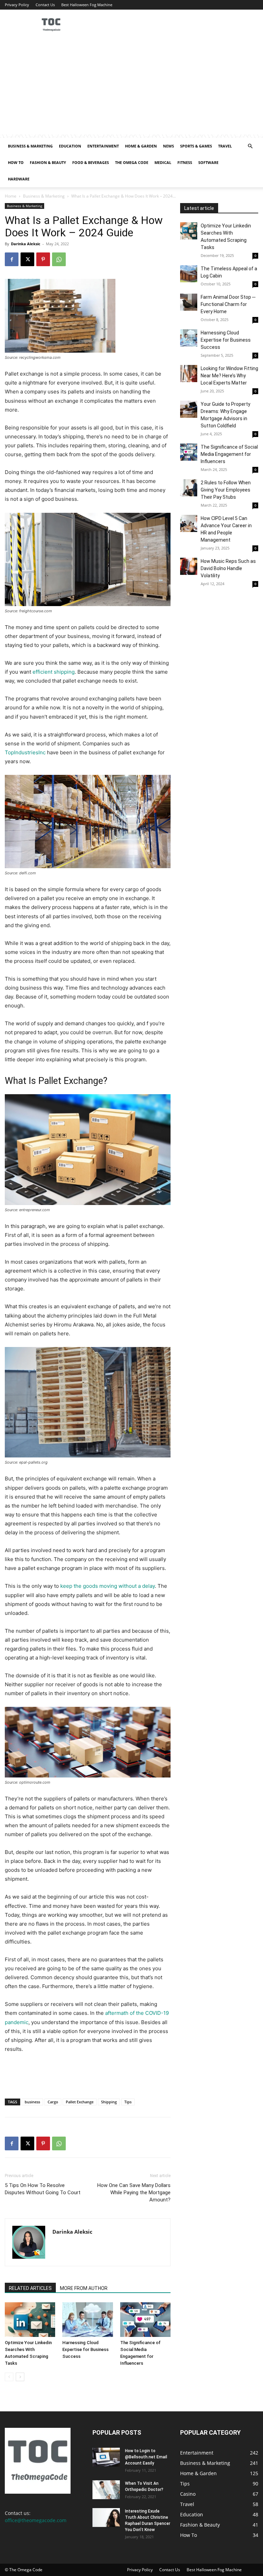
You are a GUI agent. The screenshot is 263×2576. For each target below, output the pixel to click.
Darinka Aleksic (26, 244)
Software (208, 162)
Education (70, 146)
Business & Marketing (30, 146)
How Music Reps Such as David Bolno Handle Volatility (228, 568)
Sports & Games (196, 146)
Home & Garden (141, 146)
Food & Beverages (91, 162)
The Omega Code (132, 162)
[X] (27, 259)
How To (16, 162)
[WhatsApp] (59, 259)
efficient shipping (54, 672)
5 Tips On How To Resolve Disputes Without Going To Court (43, 2189)
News (168, 146)
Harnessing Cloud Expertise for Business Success (85, 2349)
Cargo (53, 2102)
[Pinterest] (43, 259)
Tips (128, 2102)
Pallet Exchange (80, 2102)
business (32, 2102)
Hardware (19, 179)
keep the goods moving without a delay (108, 1586)
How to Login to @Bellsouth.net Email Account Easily (146, 2457)
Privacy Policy (17, 5)
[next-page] (20, 2377)
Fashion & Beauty (48, 162)
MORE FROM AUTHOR (84, 2288)
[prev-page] (9, 2377)
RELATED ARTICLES (30, 2288)
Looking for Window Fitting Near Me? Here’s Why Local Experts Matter (229, 376)
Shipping (109, 2102)
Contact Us (45, 5)
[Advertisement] (131, 86)
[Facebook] (12, 259)
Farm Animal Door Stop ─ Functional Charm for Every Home (228, 304)
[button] (250, 146)
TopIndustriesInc (25, 752)
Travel (225, 146)
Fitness (185, 162)
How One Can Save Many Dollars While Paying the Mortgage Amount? (134, 2193)
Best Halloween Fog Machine (87, 5)
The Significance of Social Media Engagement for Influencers (229, 454)
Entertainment (103, 146)
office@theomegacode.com (36, 2520)
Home (11, 196)
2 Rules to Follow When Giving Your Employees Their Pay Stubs (226, 490)
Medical (163, 162)
